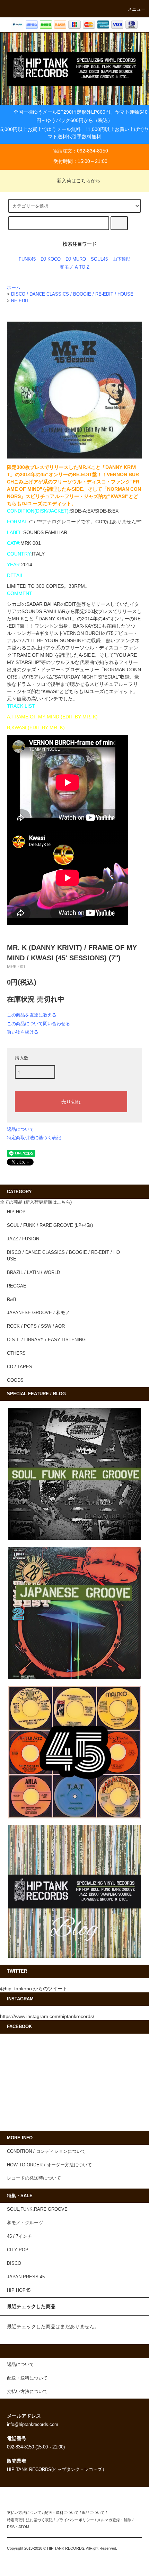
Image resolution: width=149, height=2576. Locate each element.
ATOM (24, 2527)
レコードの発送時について (34, 2178)
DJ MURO (76, 259)
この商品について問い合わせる (38, 1024)
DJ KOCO (51, 259)
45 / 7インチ (19, 2236)
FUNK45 (27, 259)
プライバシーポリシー (75, 2520)
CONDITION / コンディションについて (46, 2151)
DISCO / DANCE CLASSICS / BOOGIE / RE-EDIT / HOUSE (72, 294)
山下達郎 (122, 259)
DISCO (14, 2263)
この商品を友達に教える (32, 1015)
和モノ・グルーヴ (25, 2223)
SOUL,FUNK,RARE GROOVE (37, 2209)
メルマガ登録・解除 (114, 2520)
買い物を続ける (23, 1032)
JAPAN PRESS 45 (26, 2277)
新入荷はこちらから (79, 181)
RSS (11, 2527)
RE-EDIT (20, 301)
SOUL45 (99, 259)
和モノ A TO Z (75, 267)
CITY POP (18, 2250)
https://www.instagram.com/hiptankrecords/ (47, 2016)
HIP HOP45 (19, 2290)
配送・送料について (62, 2513)
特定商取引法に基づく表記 (34, 1138)
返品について (20, 1129)
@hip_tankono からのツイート (34, 1989)
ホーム (14, 288)
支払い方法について (24, 2513)
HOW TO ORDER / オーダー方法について (49, 2165)
